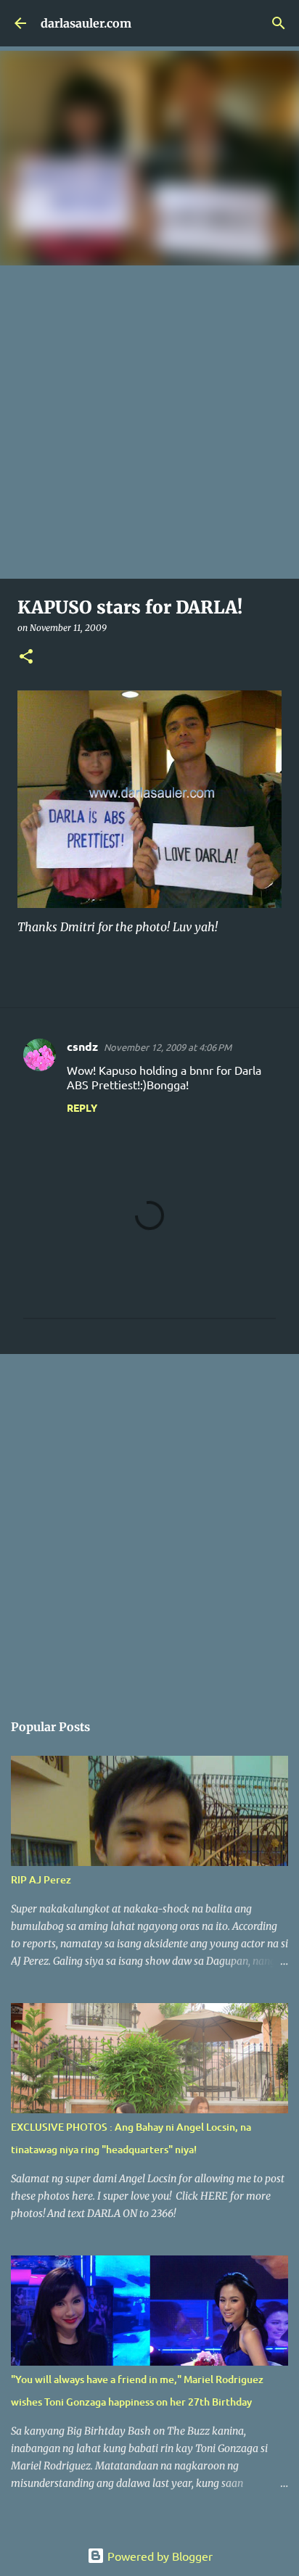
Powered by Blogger (159, 2556)
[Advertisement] (149, 422)
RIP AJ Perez (41, 1879)
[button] (26, 657)
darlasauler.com (86, 23)
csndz (82, 1046)
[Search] (279, 23)
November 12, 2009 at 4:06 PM (168, 1047)
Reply (82, 1107)
